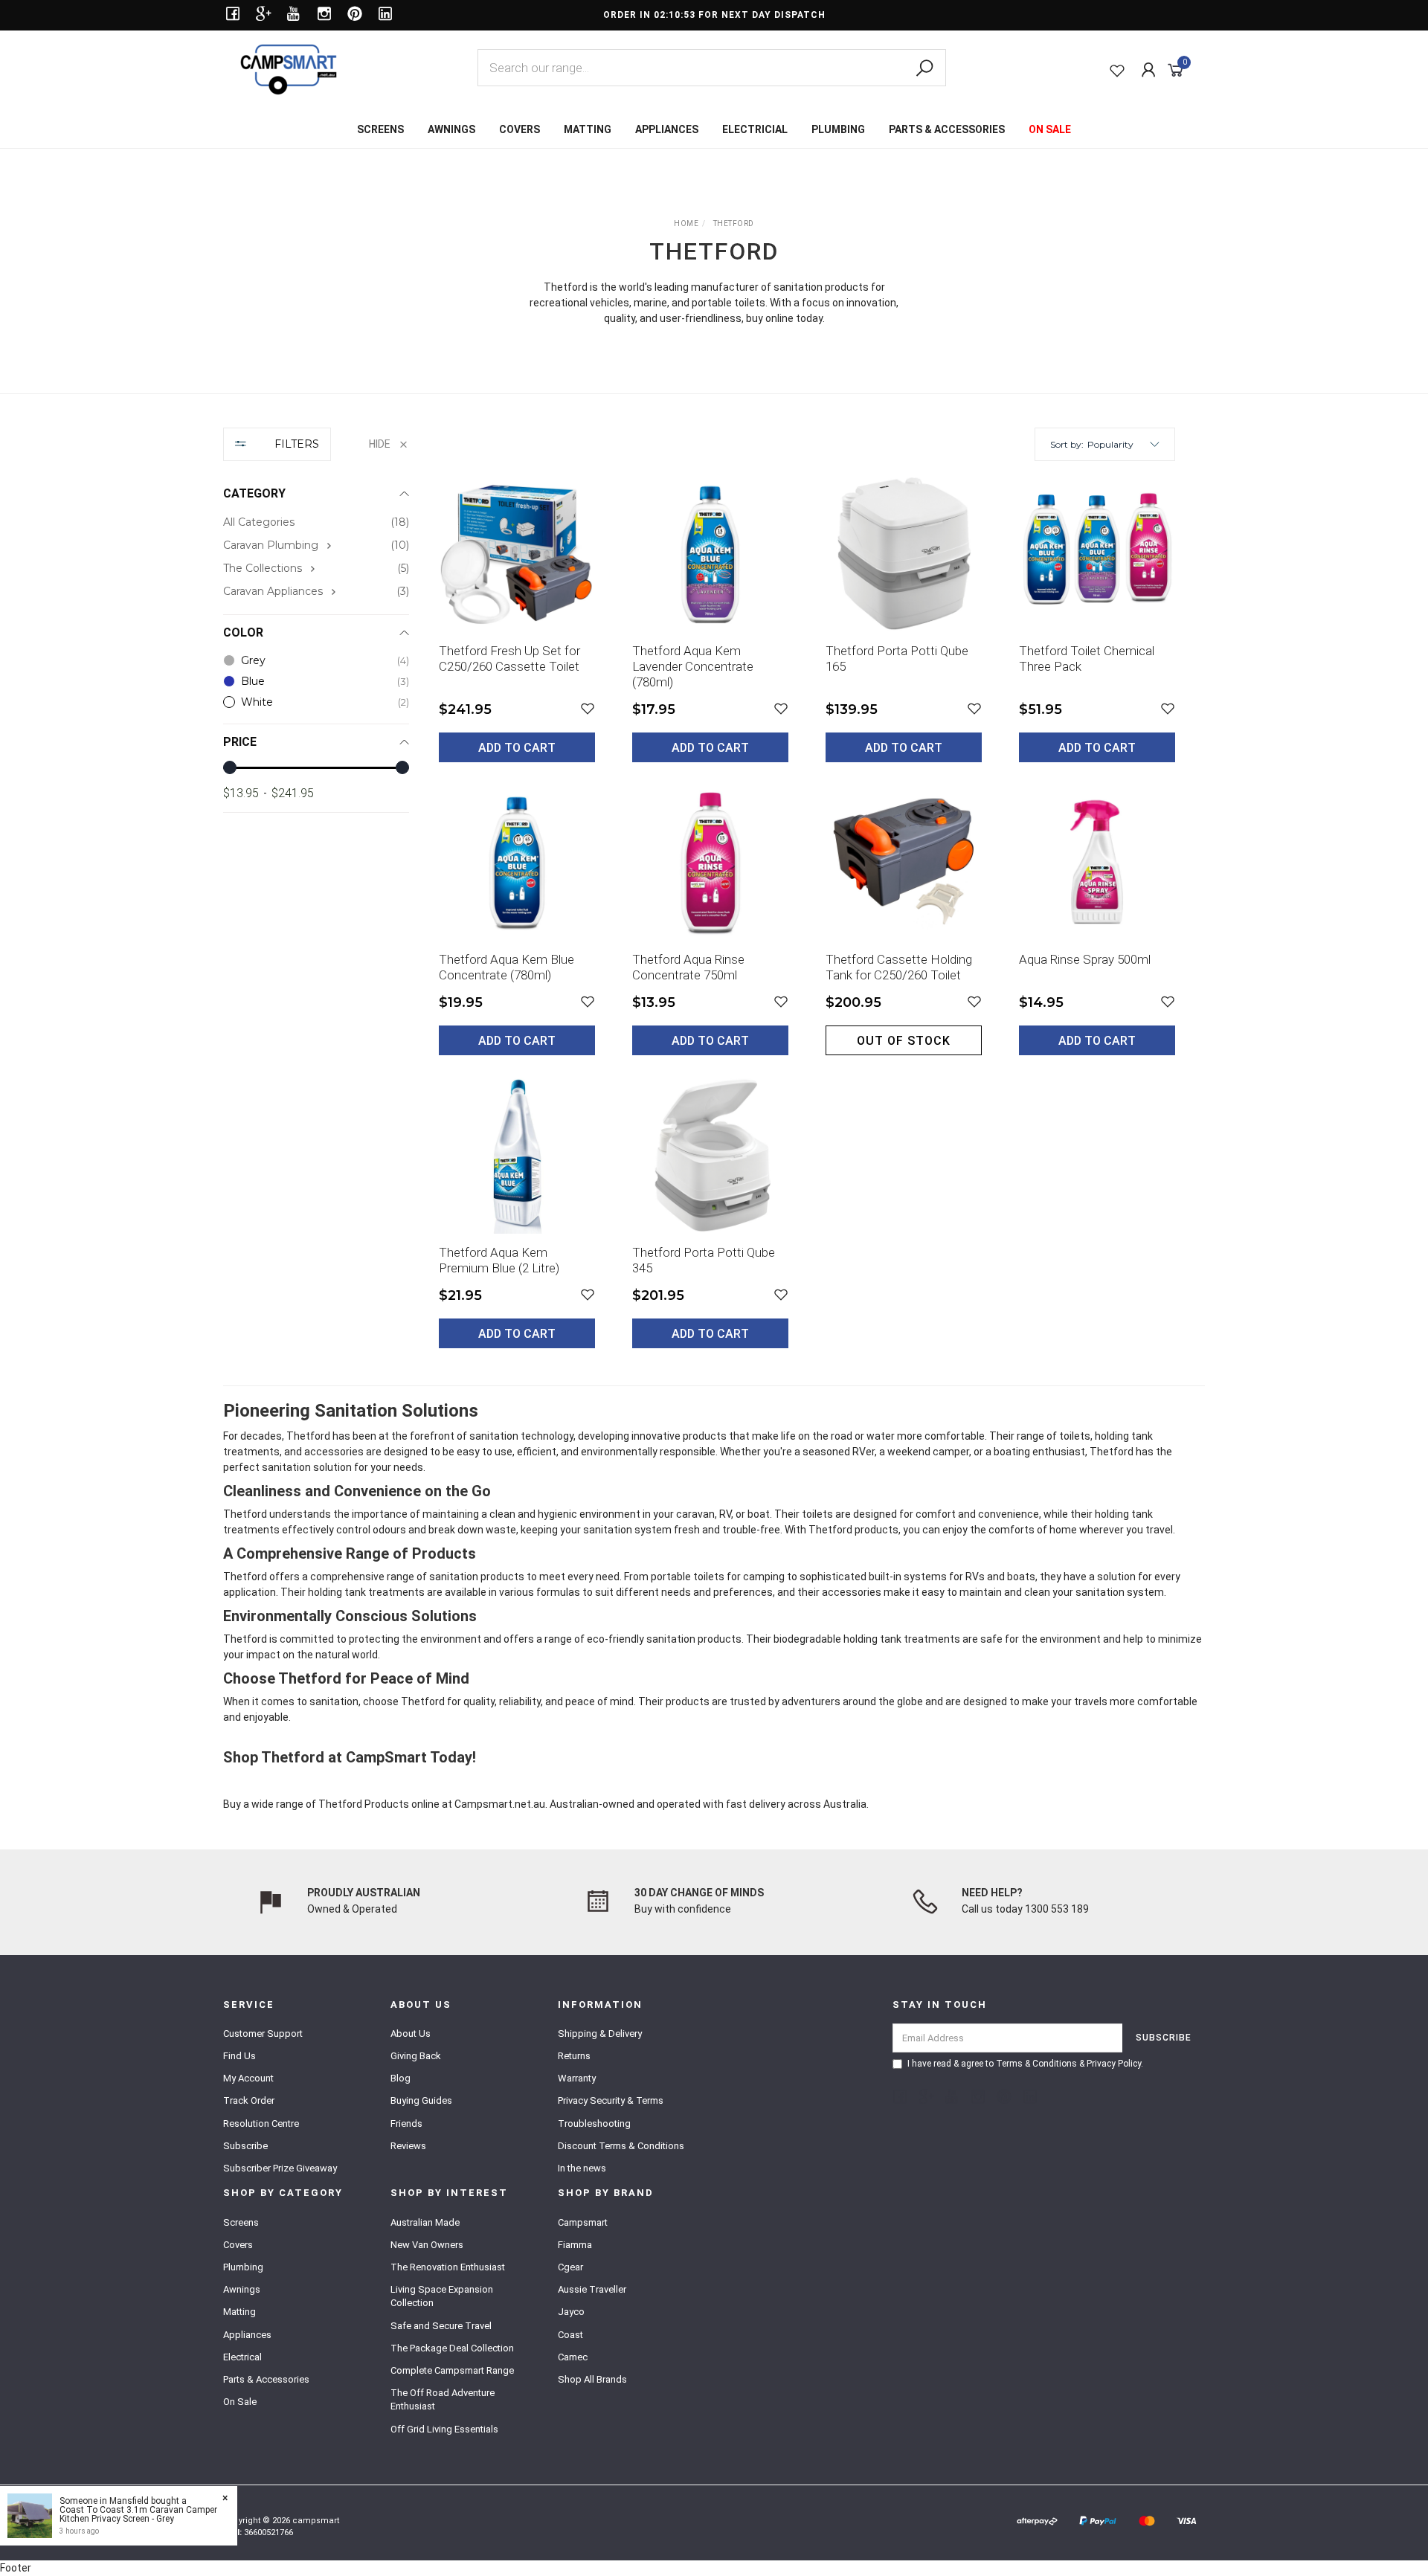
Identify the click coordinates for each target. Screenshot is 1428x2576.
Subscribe (245, 2146)
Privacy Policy (1114, 2064)
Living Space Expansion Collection (442, 2296)
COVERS (520, 129)
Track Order (249, 2100)
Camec (573, 2357)
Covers (238, 2245)
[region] (316, 899)
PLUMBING (838, 129)
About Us (411, 2034)
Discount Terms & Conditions (621, 2146)
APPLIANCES (667, 129)
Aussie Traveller (592, 2289)
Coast (570, 2335)
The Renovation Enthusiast (448, 2267)
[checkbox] (316, 545)
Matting (239, 2312)
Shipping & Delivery (600, 2034)
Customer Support (263, 2034)
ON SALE (1050, 129)
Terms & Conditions (1036, 2064)
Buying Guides (421, 2100)
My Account (248, 2078)
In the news (582, 2168)
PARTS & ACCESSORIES (947, 129)
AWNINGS (451, 129)
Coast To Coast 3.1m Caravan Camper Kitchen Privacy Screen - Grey (138, 2514)
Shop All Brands (592, 2379)
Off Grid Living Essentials (444, 2429)
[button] (1123, 444)
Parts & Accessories (266, 2379)
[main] (807, 923)
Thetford (340, 1804)
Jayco (571, 2312)
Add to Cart (517, 748)
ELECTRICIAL (755, 129)
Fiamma (575, 2245)
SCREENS (380, 129)
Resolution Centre (261, 2123)
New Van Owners (427, 2245)
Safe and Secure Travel (441, 2326)
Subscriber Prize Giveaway (280, 2168)
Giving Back (416, 2056)
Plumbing (243, 2267)
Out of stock (904, 1041)
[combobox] (712, 68)
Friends (406, 2123)
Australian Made (425, 2222)
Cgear (570, 2267)
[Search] (924, 68)
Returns (574, 2056)
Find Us (239, 2056)
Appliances (247, 2335)
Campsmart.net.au (500, 1804)
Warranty (577, 2078)
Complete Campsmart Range (452, 2370)
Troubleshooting (594, 2123)
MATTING (588, 129)
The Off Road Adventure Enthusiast (443, 2399)
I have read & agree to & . (1025, 2064)
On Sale (240, 2402)
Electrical (242, 2357)
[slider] (230, 767)
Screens (241, 2222)
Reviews (408, 2146)
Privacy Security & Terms (611, 2100)
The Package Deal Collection (452, 2348)
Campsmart (583, 2222)
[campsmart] (289, 68)
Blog (401, 2078)
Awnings (242, 2289)
